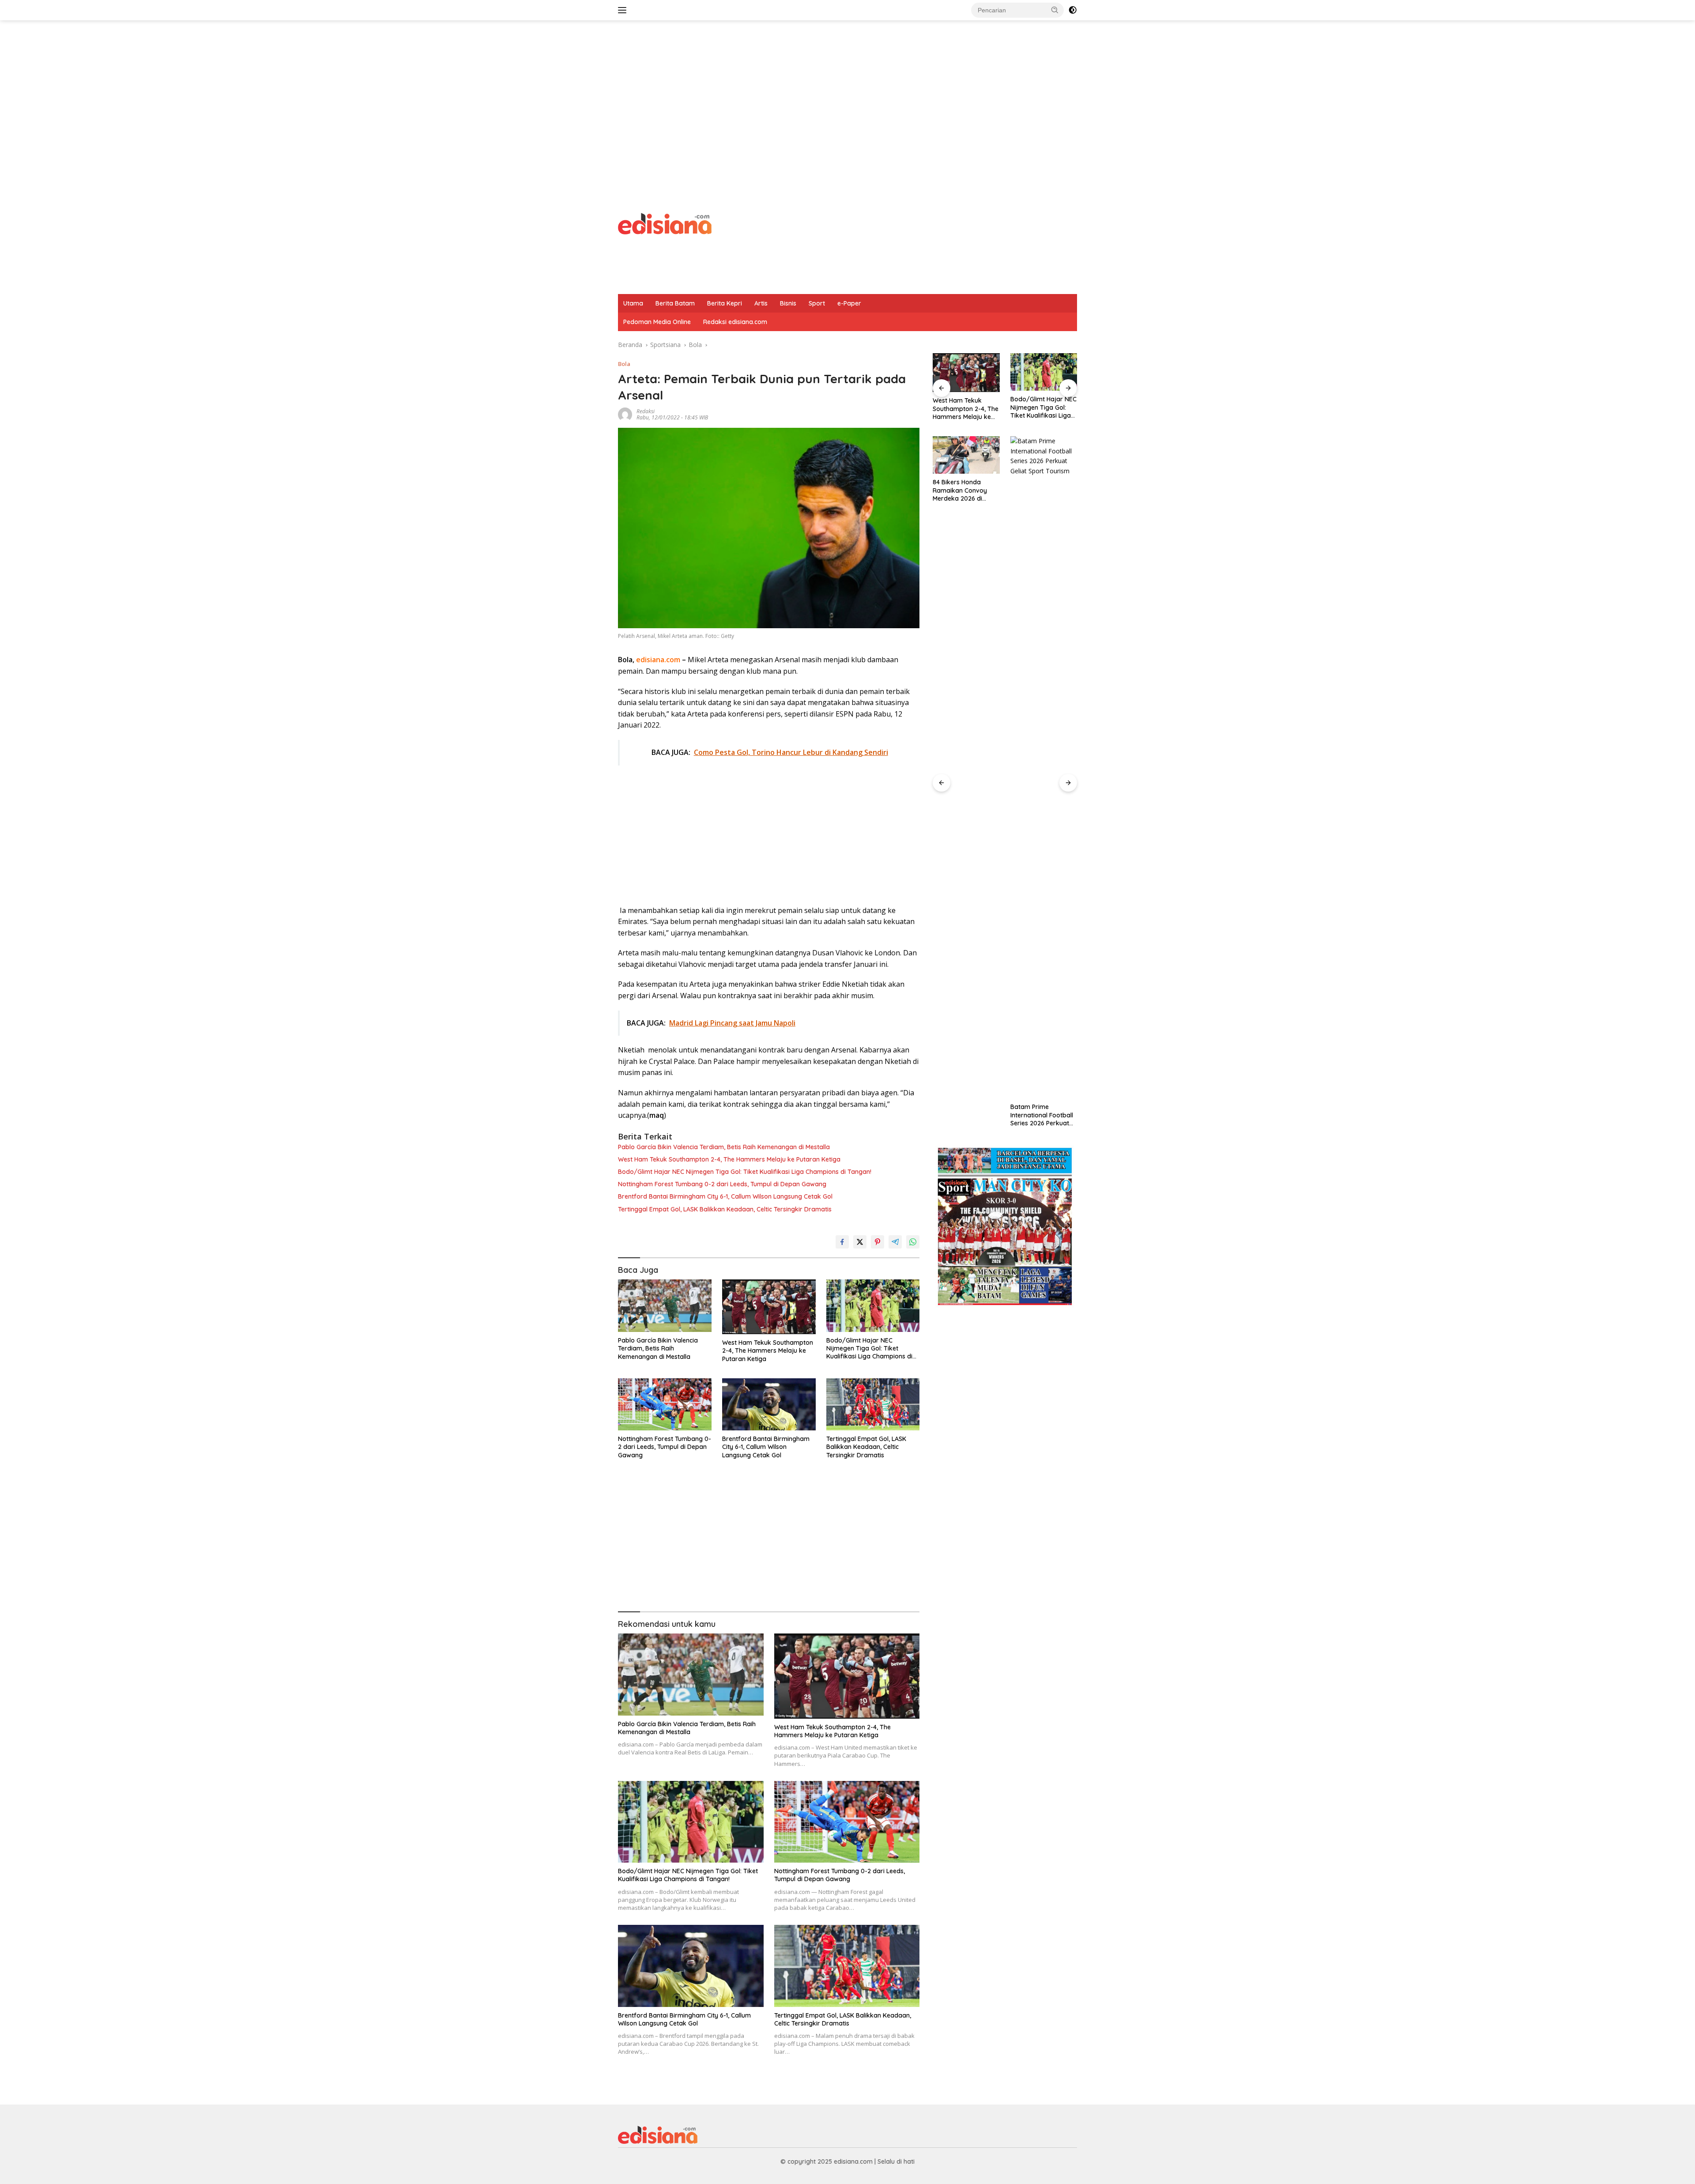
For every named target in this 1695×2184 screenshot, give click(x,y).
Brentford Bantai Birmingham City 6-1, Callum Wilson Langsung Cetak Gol (725, 1196)
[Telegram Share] (895, 1242)
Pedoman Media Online (657, 322)
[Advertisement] (847, 91)
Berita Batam (675, 303)
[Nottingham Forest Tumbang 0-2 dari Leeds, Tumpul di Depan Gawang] (665, 1405)
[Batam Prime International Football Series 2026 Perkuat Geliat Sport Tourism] (966, 767)
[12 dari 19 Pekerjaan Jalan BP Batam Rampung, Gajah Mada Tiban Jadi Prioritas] (1044, 767)
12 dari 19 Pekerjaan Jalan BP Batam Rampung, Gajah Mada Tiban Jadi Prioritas (1040, 1115)
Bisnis (788, 303)
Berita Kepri (725, 303)
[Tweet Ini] (860, 1242)
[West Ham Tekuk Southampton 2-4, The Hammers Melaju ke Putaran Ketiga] (769, 1307)
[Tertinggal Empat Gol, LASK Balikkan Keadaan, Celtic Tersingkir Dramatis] (873, 1405)
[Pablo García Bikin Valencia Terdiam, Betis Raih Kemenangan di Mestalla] (665, 1306)
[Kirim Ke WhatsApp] (913, 1242)
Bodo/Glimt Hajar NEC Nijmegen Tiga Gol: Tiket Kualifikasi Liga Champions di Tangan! (745, 1172)
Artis (761, 303)
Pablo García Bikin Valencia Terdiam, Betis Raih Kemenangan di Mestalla (724, 1147)
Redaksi (646, 411)
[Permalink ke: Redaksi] (625, 414)
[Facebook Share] (842, 1242)
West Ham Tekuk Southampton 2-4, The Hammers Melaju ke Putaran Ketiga (729, 1159)
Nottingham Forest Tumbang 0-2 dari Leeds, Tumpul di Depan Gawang (722, 1184)
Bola (624, 364)
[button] (1055, 10)
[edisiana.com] (665, 223)
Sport (817, 303)
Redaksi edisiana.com (735, 322)
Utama (633, 303)
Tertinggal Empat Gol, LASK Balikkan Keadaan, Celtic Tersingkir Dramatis (725, 1209)
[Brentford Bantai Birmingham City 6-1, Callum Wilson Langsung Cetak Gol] (769, 1405)
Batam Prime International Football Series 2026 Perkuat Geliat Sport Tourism (964, 1115)
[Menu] (624, 10)
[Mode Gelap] (1073, 10)
